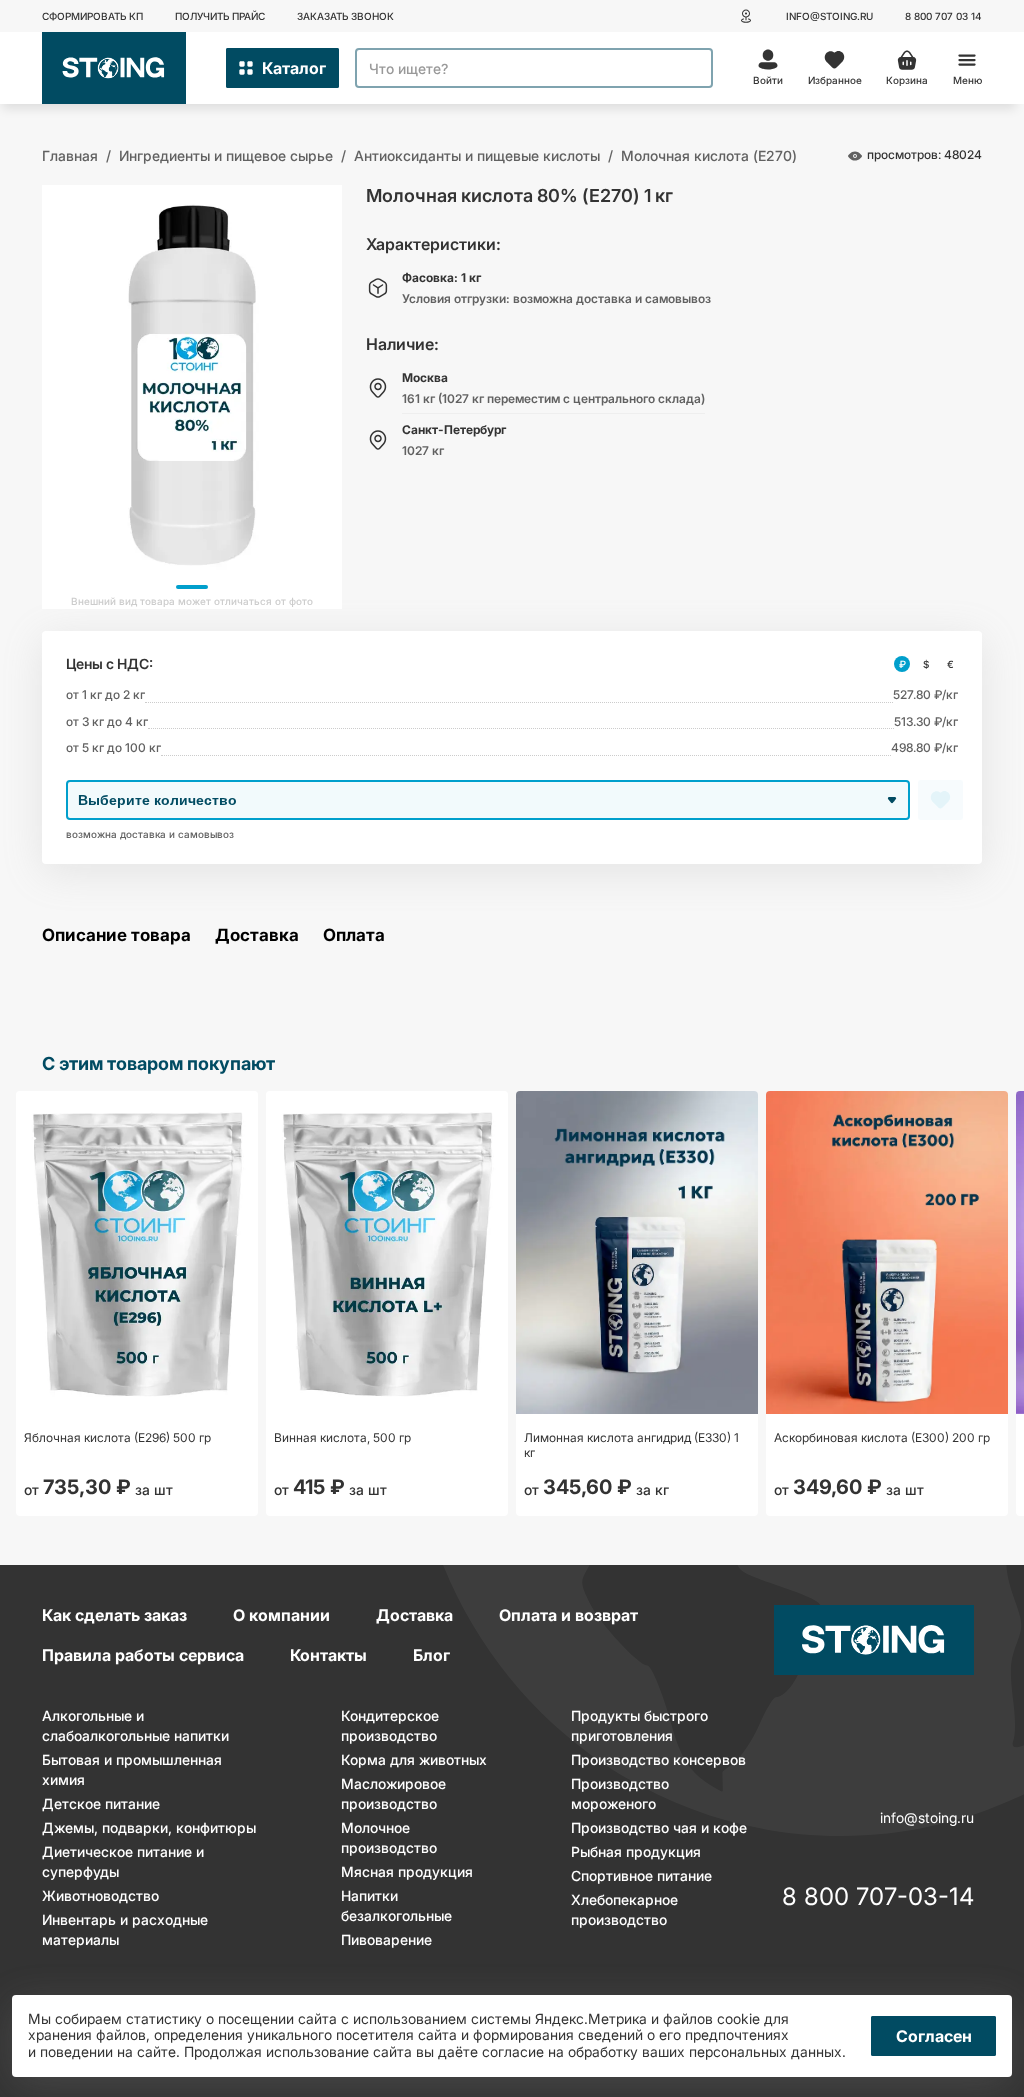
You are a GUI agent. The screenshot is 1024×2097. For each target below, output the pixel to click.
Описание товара (116, 935)
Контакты (328, 1655)
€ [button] (950, 664)
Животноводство (100, 1895)
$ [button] (926, 664)
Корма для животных (414, 1759)
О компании (281, 1615)
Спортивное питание (641, 1875)
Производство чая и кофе (659, 1827)
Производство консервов (658, 1759)
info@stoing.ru (829, 16)
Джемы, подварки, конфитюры (149, 1827)
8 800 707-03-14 (878, 1898)
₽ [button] (902, 664)
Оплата (354, 935)
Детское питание (101, 1803)
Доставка (257, 935)
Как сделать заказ (114, 1615)
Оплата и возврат (568, 1615)
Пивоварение (386, 1939)
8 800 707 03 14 (943, 16)
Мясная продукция (407, 1871)
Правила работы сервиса (143, 1655)
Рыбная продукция (636, 1851)
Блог (431, 1655)
